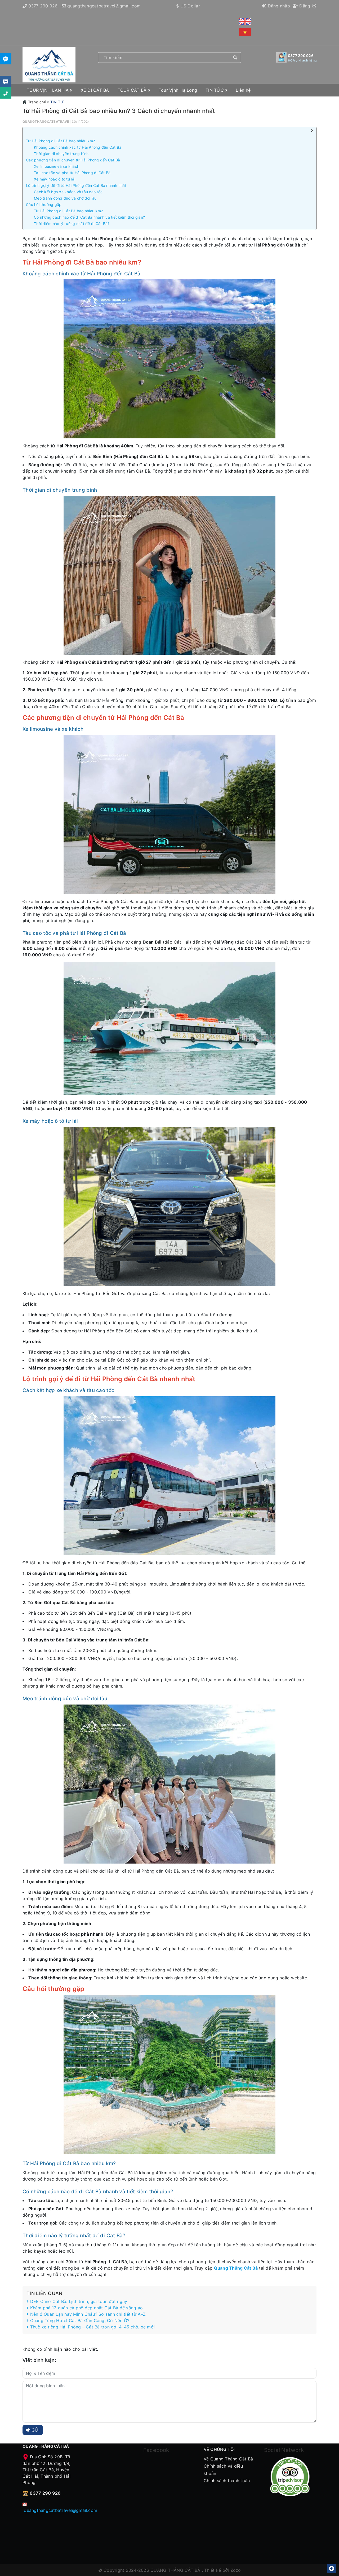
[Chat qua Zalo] (6, 59)
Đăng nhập (278, 6)
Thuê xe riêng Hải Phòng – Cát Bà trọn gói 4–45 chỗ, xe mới (92, 2327)
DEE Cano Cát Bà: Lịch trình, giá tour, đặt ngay (78, 2301)
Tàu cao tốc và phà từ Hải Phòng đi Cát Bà (72, 173)
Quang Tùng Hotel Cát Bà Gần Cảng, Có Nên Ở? (79, 2320)
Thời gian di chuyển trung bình (61, 154)
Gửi (35, 2430)
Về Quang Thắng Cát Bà (228, 2459)
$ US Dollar (188, 6)
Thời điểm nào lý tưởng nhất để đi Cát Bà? (72, 224)
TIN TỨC (215, 90)
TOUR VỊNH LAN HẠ (48, 90)
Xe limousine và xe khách (57, 166)
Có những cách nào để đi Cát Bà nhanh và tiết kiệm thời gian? (89, 217)
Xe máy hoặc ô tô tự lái (55, 179)
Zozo (236, 2570)
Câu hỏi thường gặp (44, 204)
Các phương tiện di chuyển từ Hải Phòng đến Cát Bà (73, 160)
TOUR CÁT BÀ (133, 90)
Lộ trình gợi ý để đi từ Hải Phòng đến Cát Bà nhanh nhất (76, 185)
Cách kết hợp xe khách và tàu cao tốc (68, 192)
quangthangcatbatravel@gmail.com (104, 6)
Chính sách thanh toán (227, 2481)
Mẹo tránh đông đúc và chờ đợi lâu (65, 198)
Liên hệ (243, 90)
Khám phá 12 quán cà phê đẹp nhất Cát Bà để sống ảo (86, 2308)
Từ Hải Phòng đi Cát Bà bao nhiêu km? (60, 141)
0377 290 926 (43, 6)
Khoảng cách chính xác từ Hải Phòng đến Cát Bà (78, 147)
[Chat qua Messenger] (6, 82)
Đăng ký (307, 6)
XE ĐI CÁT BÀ (95, 90)
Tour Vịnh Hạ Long (178, 90)
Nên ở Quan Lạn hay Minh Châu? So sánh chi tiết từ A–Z (87, 2314)
